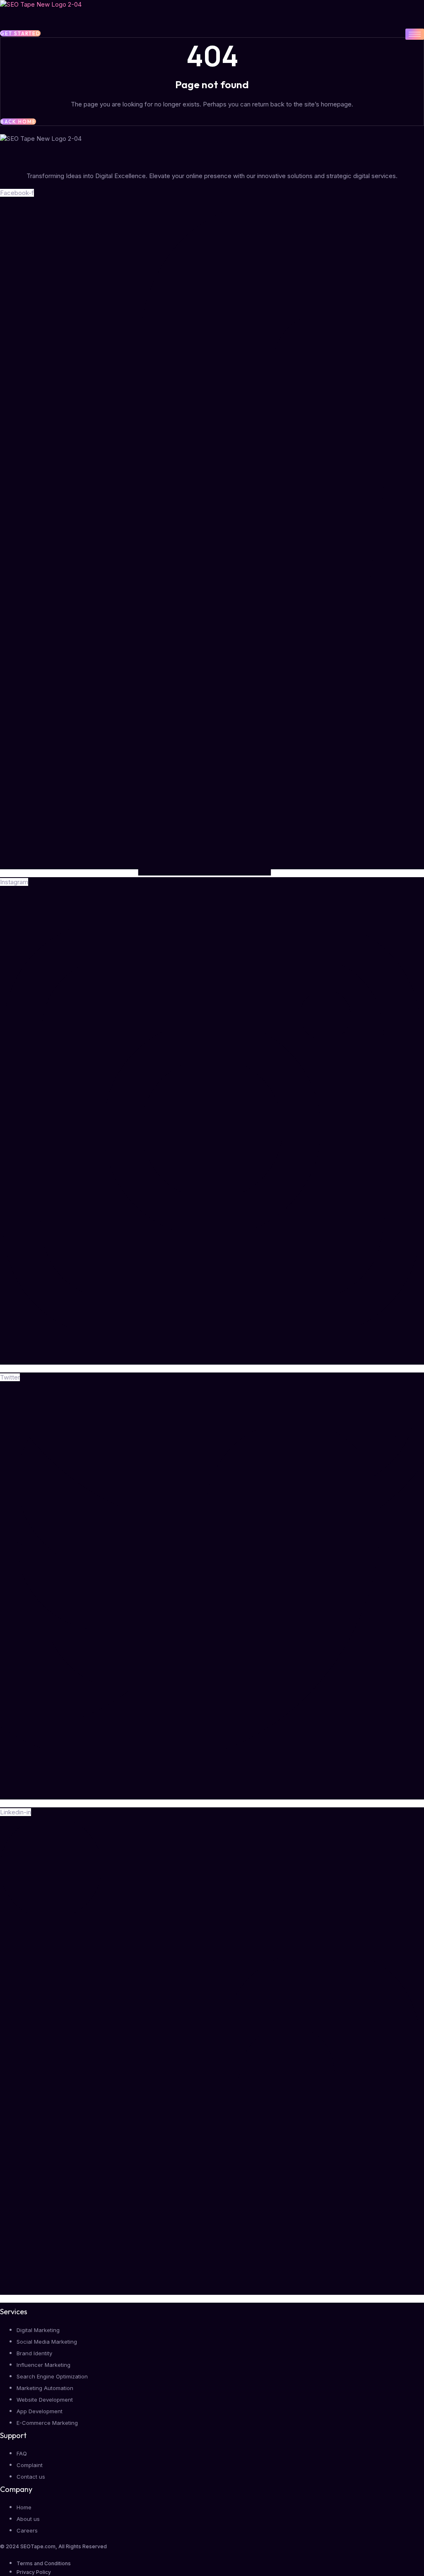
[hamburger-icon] (415, 34)
